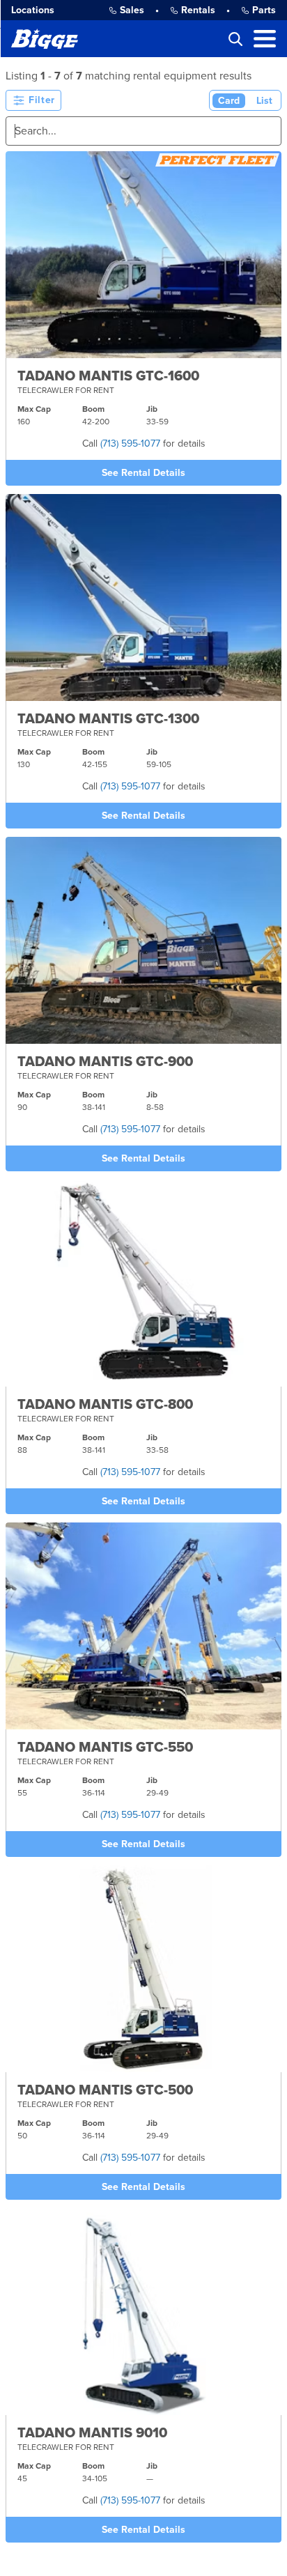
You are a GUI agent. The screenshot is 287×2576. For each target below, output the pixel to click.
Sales (132, 10)
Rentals (198, 10)
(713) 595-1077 (130, 444)
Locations (33, 10)
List (264, 101)
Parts (264, 10)
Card (229, 101)
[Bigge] (45, 39)
